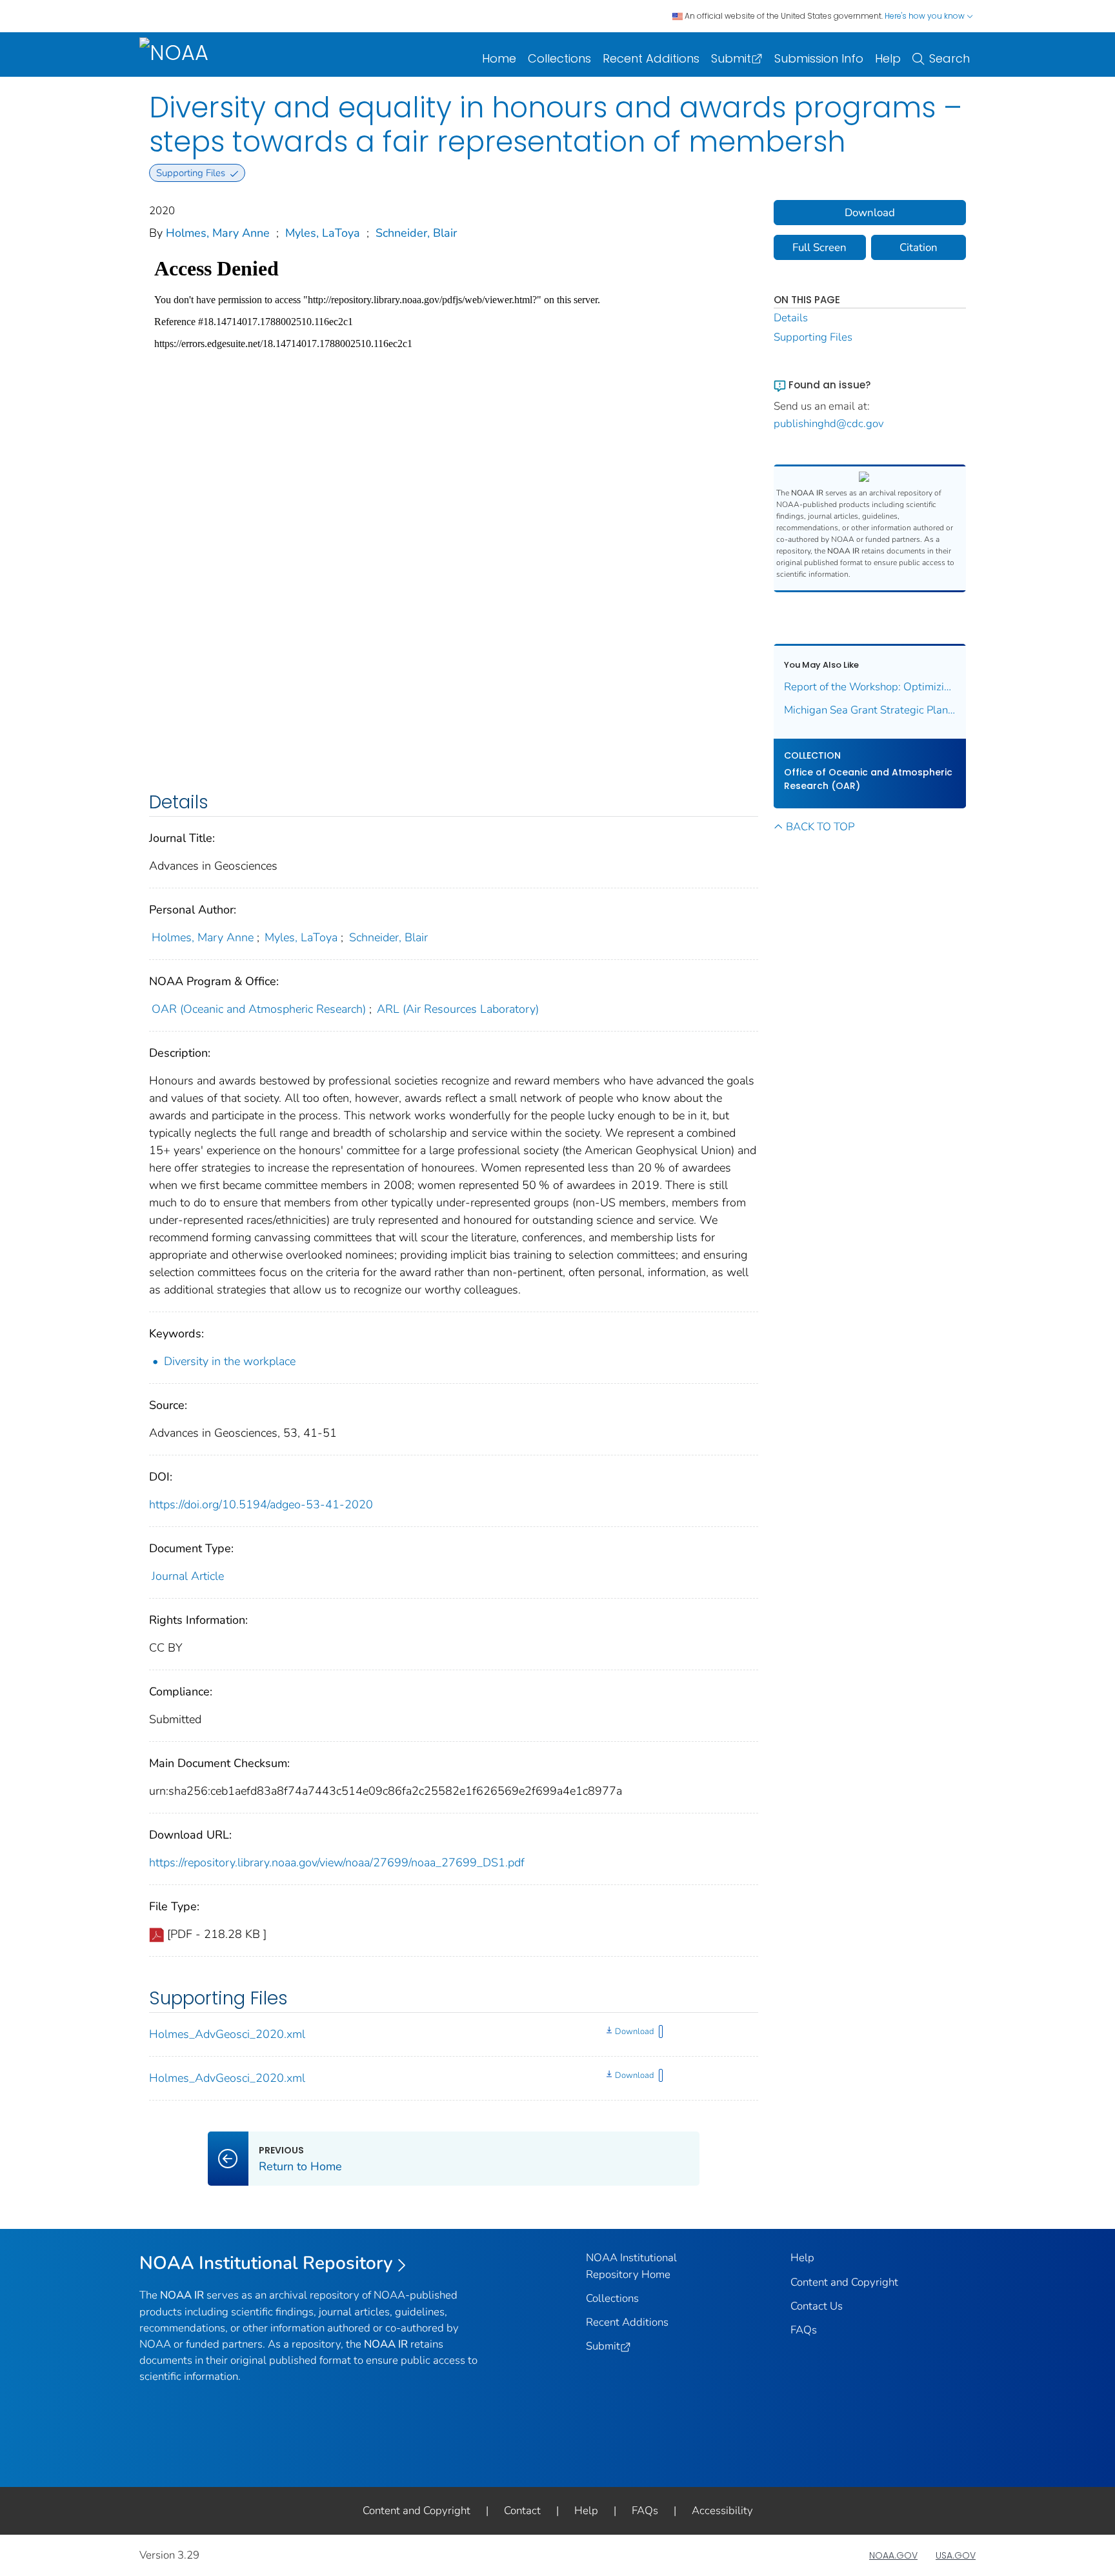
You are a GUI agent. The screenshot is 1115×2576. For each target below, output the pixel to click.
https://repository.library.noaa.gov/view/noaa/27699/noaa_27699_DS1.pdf (337, 1862)
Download (634, 2032)
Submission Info (819, 58)
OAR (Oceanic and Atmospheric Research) (259, 1009)
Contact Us (817, 2306)
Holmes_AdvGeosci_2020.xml (227, 2034)
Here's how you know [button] (926, 16)
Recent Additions (651, 58)
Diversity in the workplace (230, 1361)
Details (791, 318)
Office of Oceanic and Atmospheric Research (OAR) (868, 779)
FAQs (804, 2330)
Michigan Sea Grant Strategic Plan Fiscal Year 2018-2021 (870, 710)
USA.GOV (956, 2555)
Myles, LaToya (323, 233)
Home (499, 58)
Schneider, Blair (416, 233)
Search (949, 58)
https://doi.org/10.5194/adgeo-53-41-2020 (261, 1504)
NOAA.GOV (893, 2555)
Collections (559, 58)
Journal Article (188, 1576)
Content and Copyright (844, 2282)
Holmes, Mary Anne (218, 233)
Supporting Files (813, 337)
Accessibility (722, 2511)
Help (888, 58)
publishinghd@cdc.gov (829, 424)
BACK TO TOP (820, 827)
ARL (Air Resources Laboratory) (458, 1009)
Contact (522, 2511)
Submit (731, 58)
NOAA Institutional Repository (266, 2263)
